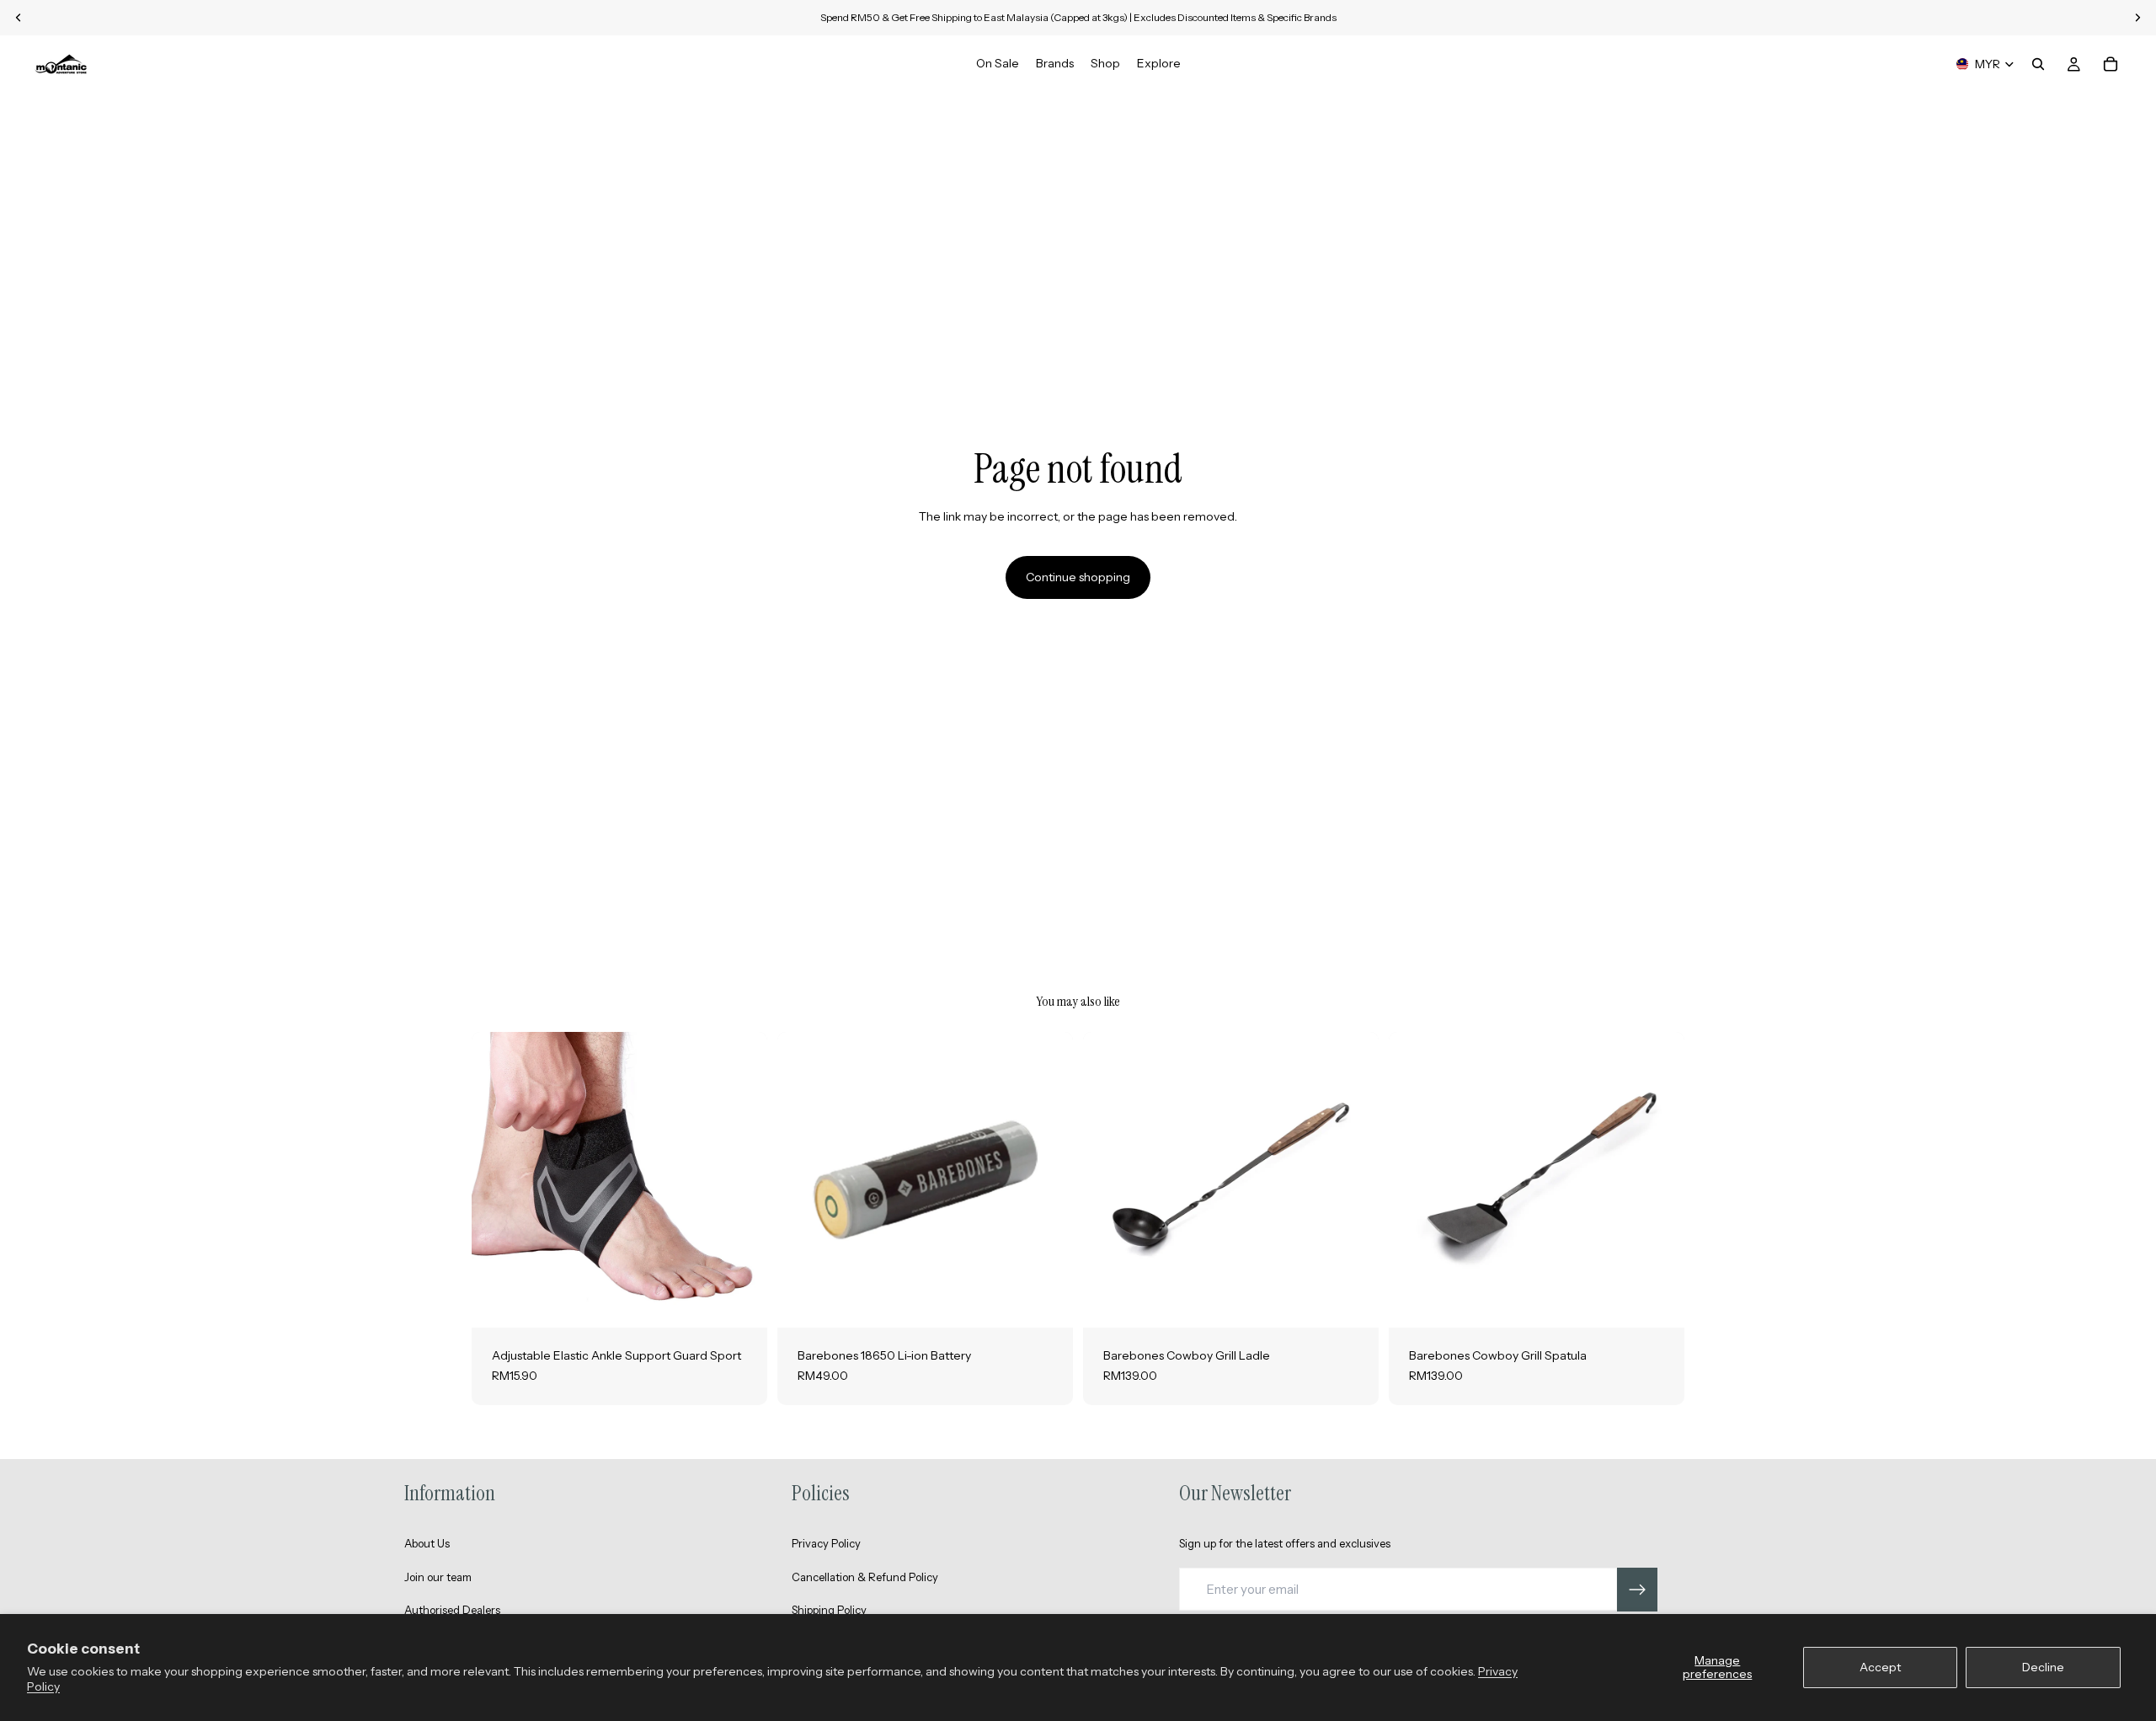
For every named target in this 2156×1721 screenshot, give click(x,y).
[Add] (1047, 1302)
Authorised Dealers (452, 1610)
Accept (1880, 1667)
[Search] (2038, 64)
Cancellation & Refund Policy (865, 1577)
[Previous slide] (497, 1180)
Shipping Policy (829, 1610)
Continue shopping (1078, 577)
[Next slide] (742, 1180)
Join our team (438, 1577)
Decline (2043, 1667)
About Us (427, 1543)
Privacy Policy (826, 1543)
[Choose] (741, 1302)
